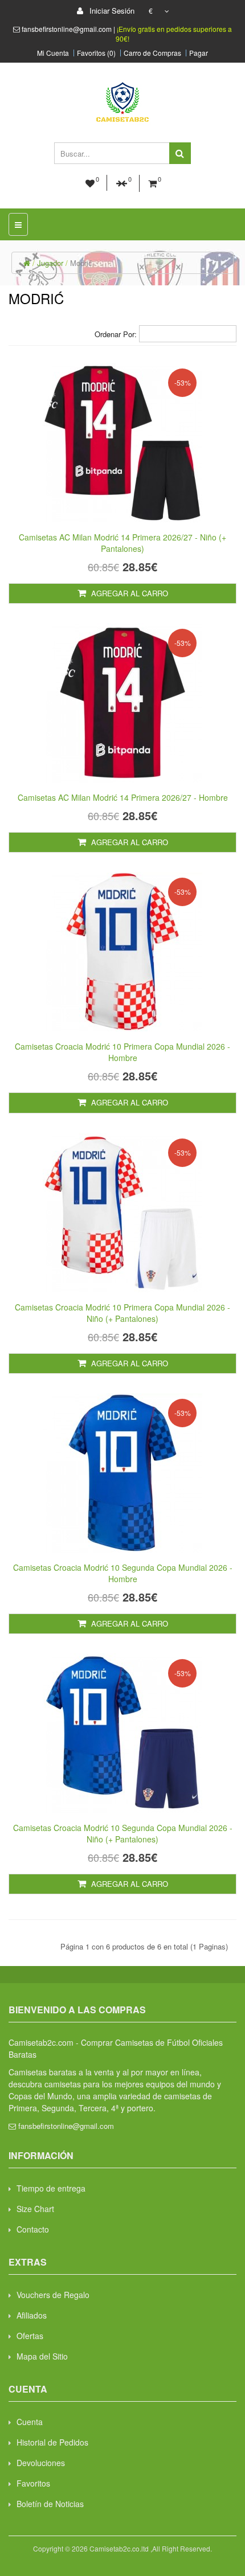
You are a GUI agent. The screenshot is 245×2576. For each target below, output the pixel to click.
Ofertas (30, 2336)
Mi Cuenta (53, 53)
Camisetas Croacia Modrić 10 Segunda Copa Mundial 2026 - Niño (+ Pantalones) (123, 1833)
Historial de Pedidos (52, 2442)
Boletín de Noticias (50, 2504)
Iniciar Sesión (111, 11)
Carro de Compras (152, 53)
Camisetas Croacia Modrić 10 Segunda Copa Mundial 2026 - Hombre (123, 1573)
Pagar (199, 53)
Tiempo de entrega (51, 2188)
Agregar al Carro (128, 593)
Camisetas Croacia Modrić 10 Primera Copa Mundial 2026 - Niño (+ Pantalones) (122, 1313)
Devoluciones (41, 2463)
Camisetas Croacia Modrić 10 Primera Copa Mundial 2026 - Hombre (122, 1052)
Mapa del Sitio (42, 2356)
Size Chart (35, 2209)
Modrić (81, 263)
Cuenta (30, 2422)
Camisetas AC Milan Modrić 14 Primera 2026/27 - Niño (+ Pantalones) (122, 543)
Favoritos (33, 2483)
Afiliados (32, 2315)
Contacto (33, 2229)
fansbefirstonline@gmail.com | (69, 29)
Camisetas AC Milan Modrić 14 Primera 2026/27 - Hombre (123, 797)
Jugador (50, 263)
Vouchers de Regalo (53, 2295)
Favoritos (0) (96, 53)
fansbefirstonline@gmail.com (66, 2126)
